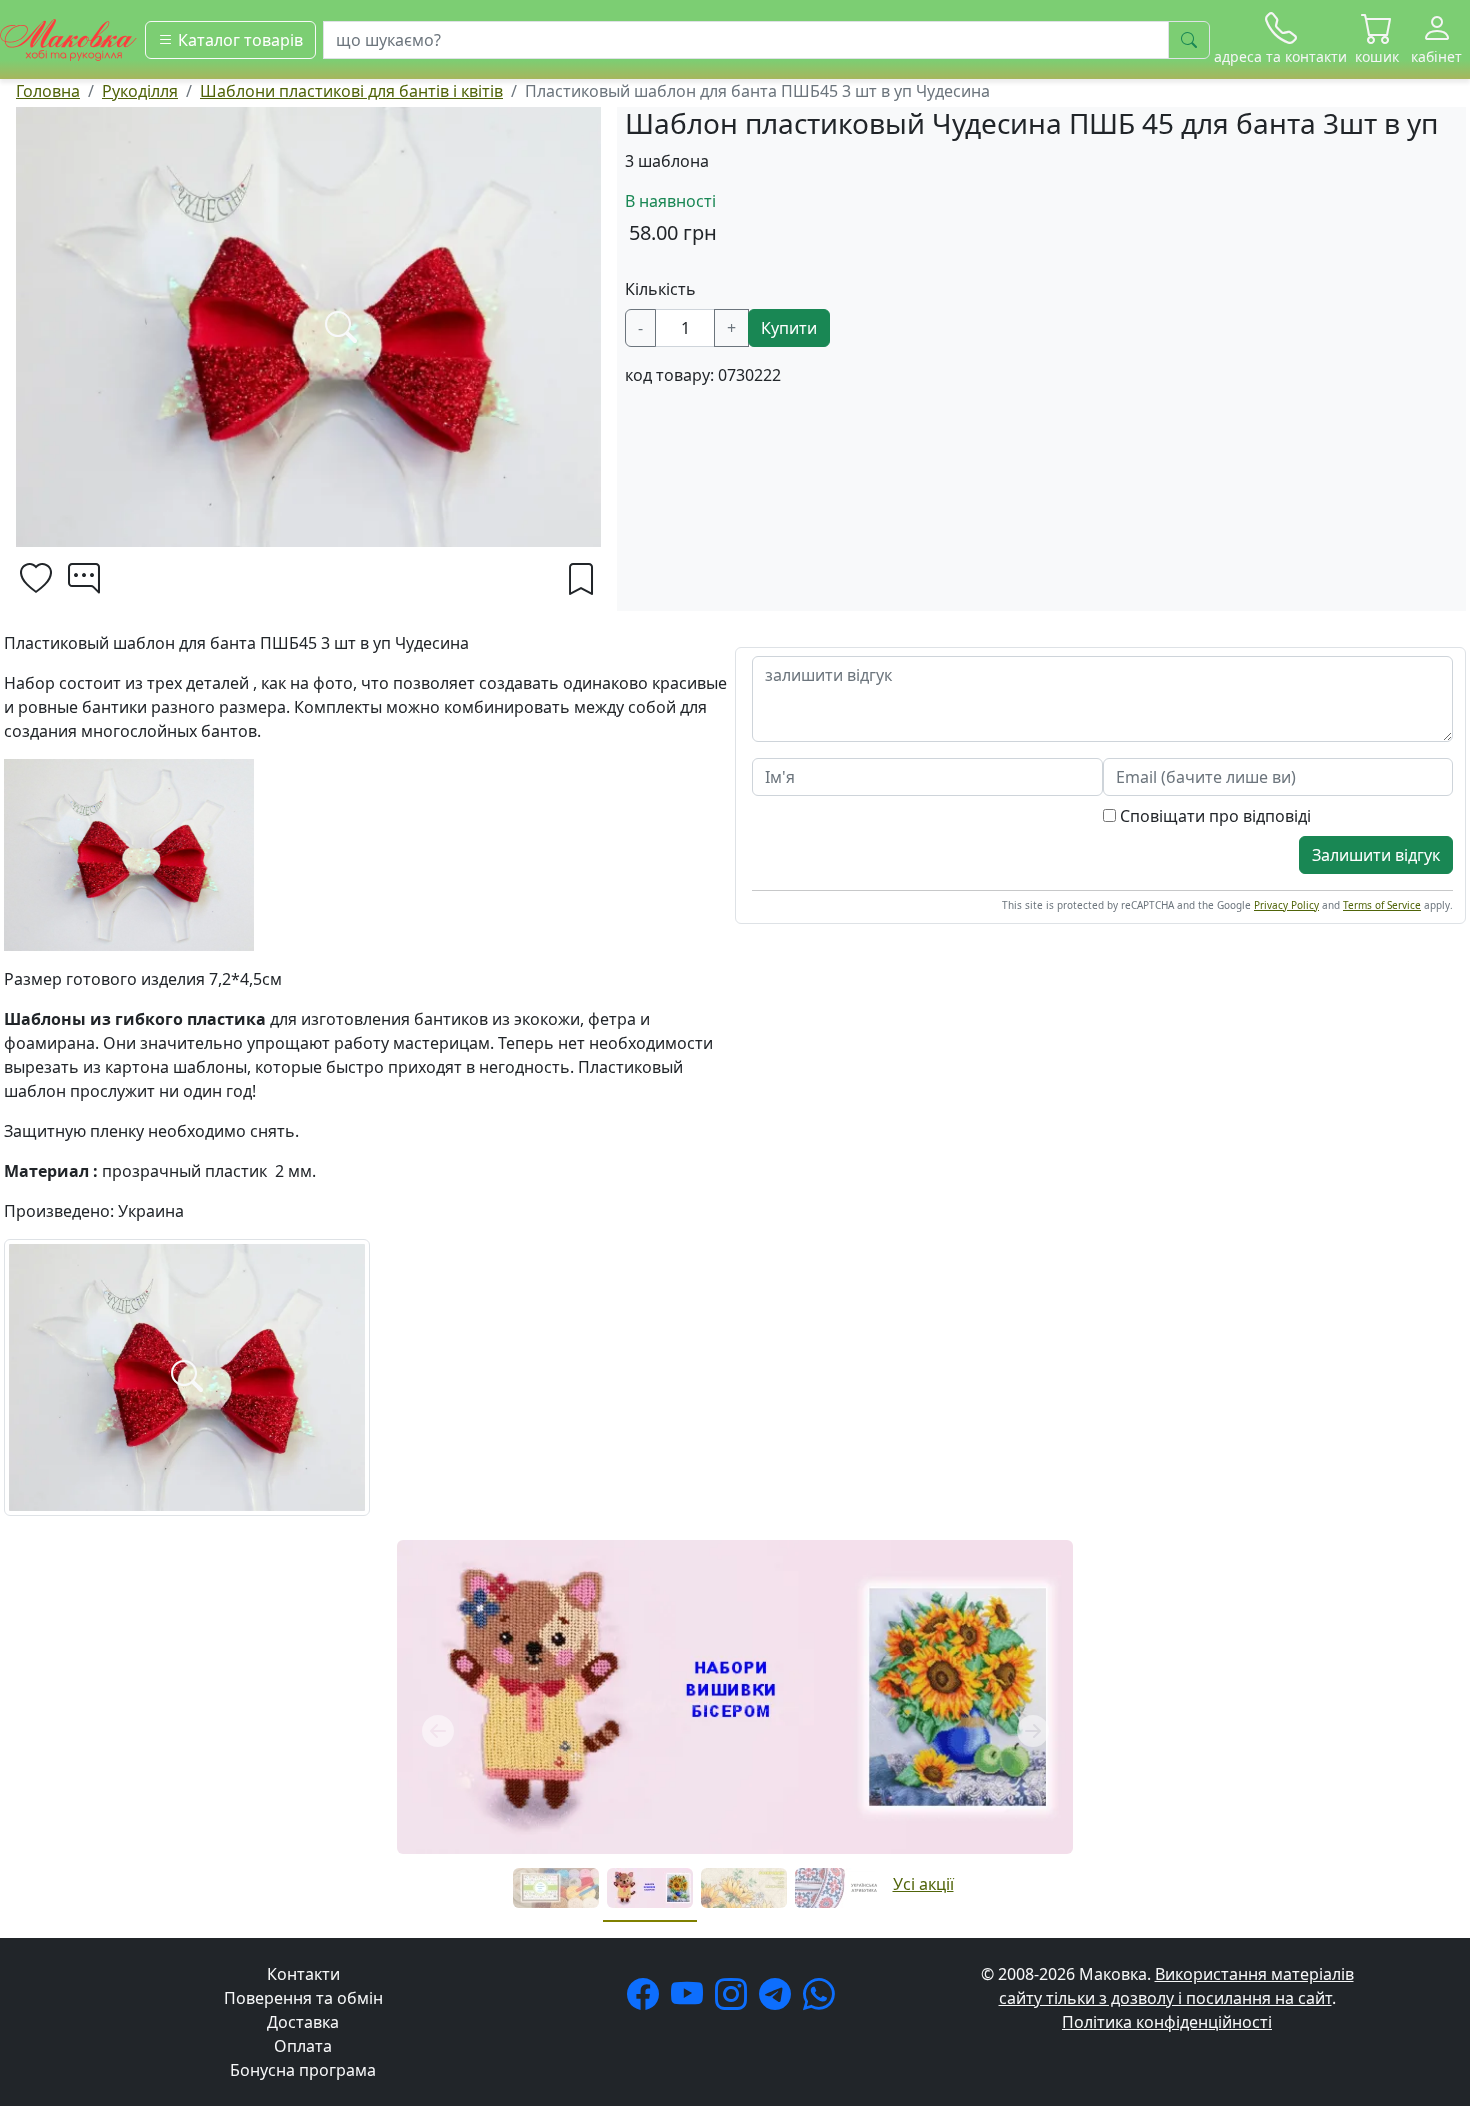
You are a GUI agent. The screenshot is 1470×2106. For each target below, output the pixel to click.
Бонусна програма (303, 2070)
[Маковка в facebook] (647, 2000)
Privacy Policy (1286, 905)
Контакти (303, 1974)
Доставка (303, 2022)
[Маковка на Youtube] (691, 2000)
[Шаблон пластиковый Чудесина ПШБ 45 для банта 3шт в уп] (187, 1375)
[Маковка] (68, 38)
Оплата (303, 2046)
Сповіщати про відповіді (1213, 816)
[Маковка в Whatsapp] (823, 2000)
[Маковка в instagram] (735, 2000)
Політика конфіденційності (1167, 2022)
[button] (1377, 39)
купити (789, 328)
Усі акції (923, 1884)
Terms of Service (1382, 905)
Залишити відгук (1376, 855)
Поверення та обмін (303, 1998)
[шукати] (1189, 40)
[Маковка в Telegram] (779, 2000)
